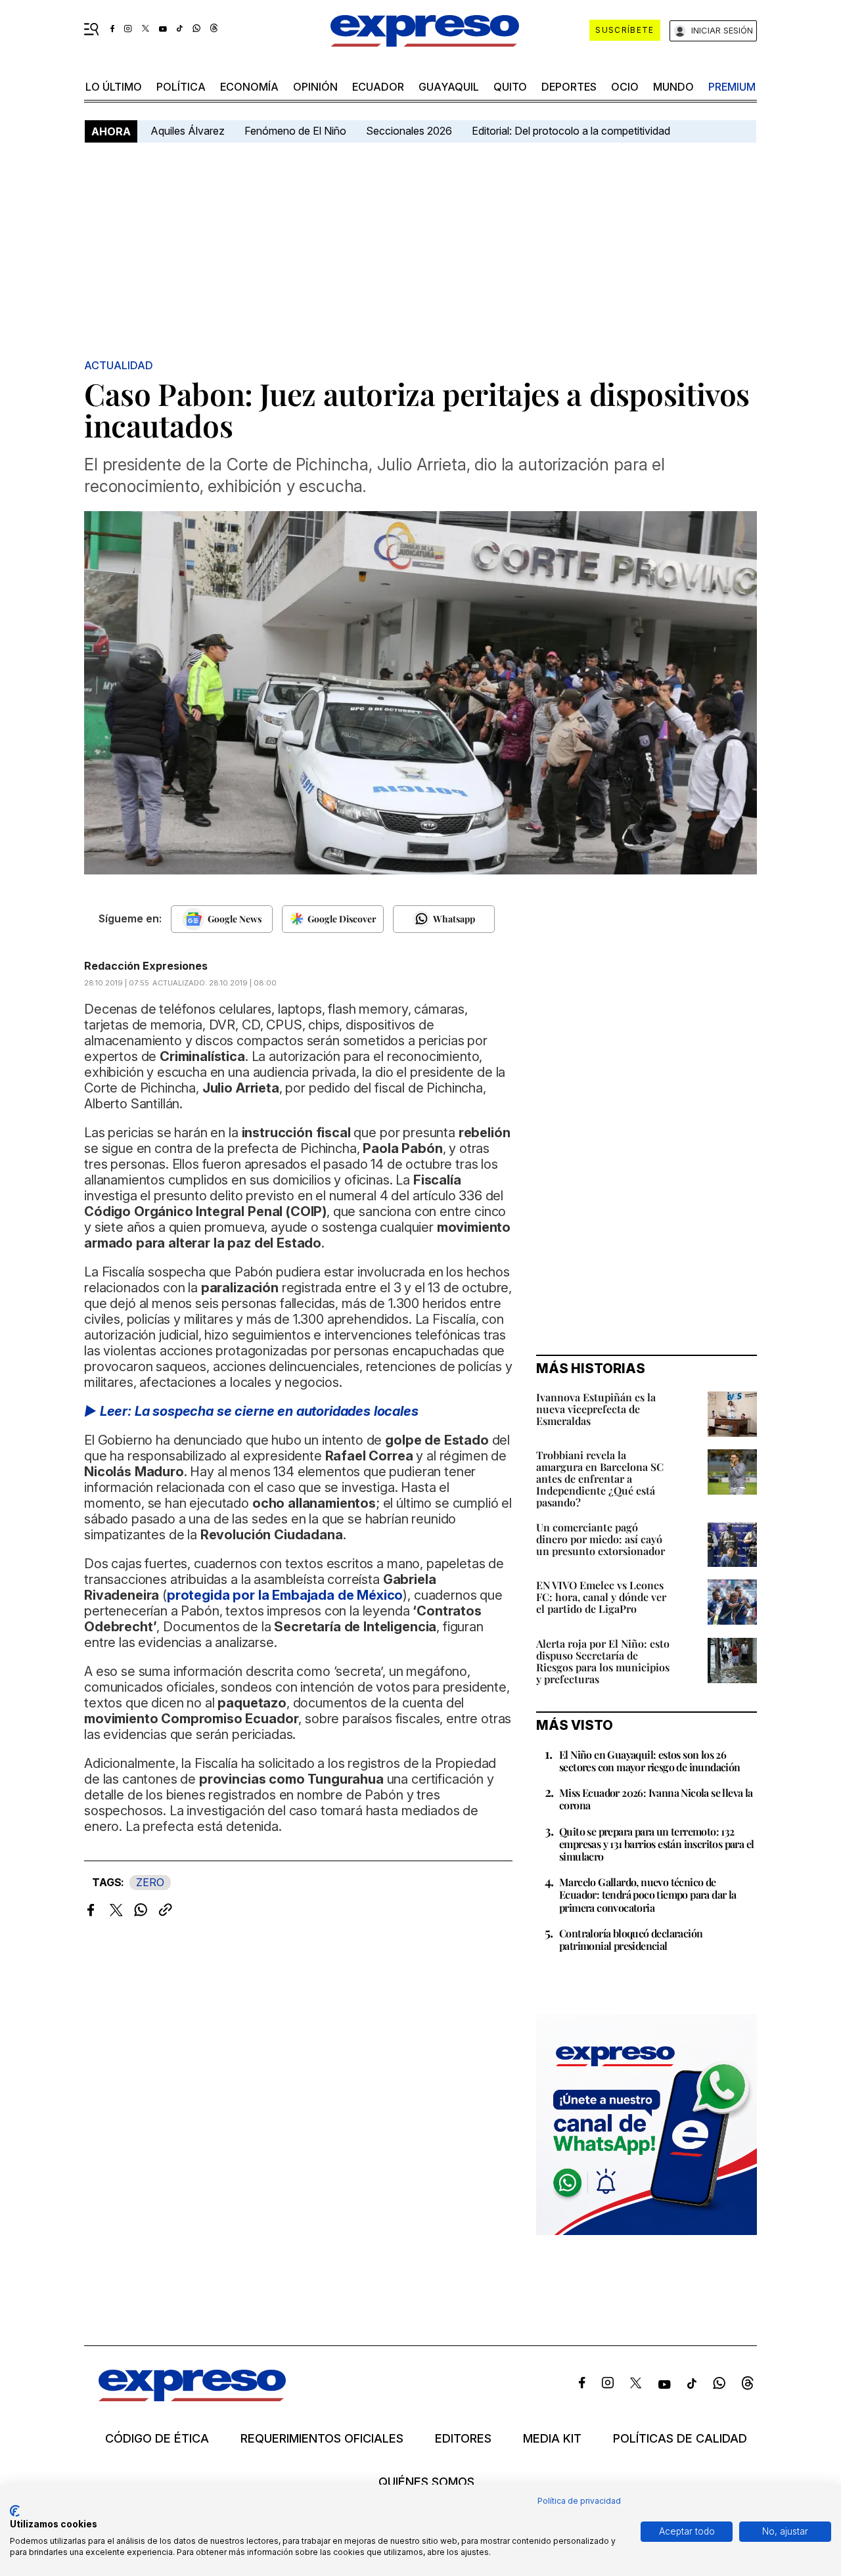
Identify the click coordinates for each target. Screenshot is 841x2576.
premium (732, 87)
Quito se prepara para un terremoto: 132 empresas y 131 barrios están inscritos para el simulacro (656, 1844)
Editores (463, 2439)
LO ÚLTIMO (114, 87)
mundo (673, 87)
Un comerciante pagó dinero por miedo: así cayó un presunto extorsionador (601, 1539)
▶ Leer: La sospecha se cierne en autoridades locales (251, 1411)
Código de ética (157, 2439)
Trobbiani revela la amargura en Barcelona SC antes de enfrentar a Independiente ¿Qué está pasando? (600, 1479)
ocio (625, 87)
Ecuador (378, 87)
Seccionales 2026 (409, 131)
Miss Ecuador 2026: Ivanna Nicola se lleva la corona (656, 1799)
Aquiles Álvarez (188, 131)
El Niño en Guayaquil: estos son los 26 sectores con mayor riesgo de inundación (650, 1761)
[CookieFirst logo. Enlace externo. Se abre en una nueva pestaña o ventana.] (15, 2511)
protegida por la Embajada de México (285, 1595)
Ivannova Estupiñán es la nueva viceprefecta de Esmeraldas (596, 1409)
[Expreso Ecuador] (192, 2397)
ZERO (150, 1882)
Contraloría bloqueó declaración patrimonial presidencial (631, 1939)
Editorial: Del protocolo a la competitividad (572, 131)
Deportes (569, 87)
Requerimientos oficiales (322, 2439)
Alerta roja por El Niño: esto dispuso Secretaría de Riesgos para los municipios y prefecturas (603, 1661)
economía (249, 87)
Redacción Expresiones (146, 966)
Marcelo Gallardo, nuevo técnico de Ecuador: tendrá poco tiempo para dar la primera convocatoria (648, 1894)
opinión (315, 87)
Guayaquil (449, 87)
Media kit (552, 2439)
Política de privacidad (579, 2501)
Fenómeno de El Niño (295, 131)
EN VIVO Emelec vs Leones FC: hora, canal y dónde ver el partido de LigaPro (601, 1597)
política (181, 87)
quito (510, 87)
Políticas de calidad (680, 2439)
